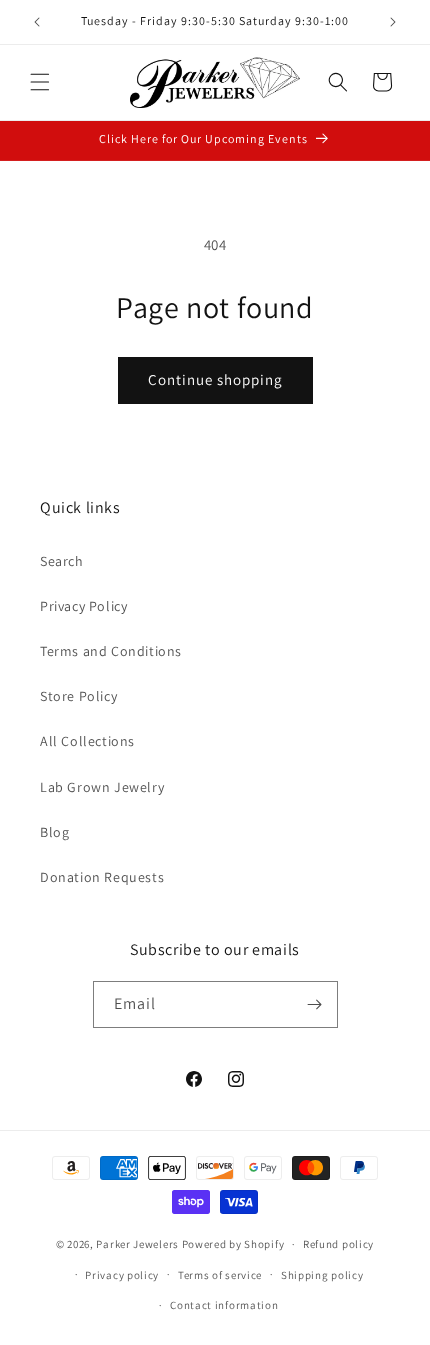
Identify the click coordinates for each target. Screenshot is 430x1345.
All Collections (87, 741)
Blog (54, 832)
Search (62, 561)
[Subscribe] (315, 1004)
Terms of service (220, 1275)
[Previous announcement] (37, 22)
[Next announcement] (393, 22)
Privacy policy (122, 1275)
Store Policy (78, 696)
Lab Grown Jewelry (102, 787)
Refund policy (338, 1244)
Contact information (224, 1305)
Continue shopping (215, 379)
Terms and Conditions (111, 651)
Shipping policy (322, 1275)
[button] (40, 82)
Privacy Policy (83, 606)
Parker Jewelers (137, 1244)
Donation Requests (102, 877)
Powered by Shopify (233, 1244)
